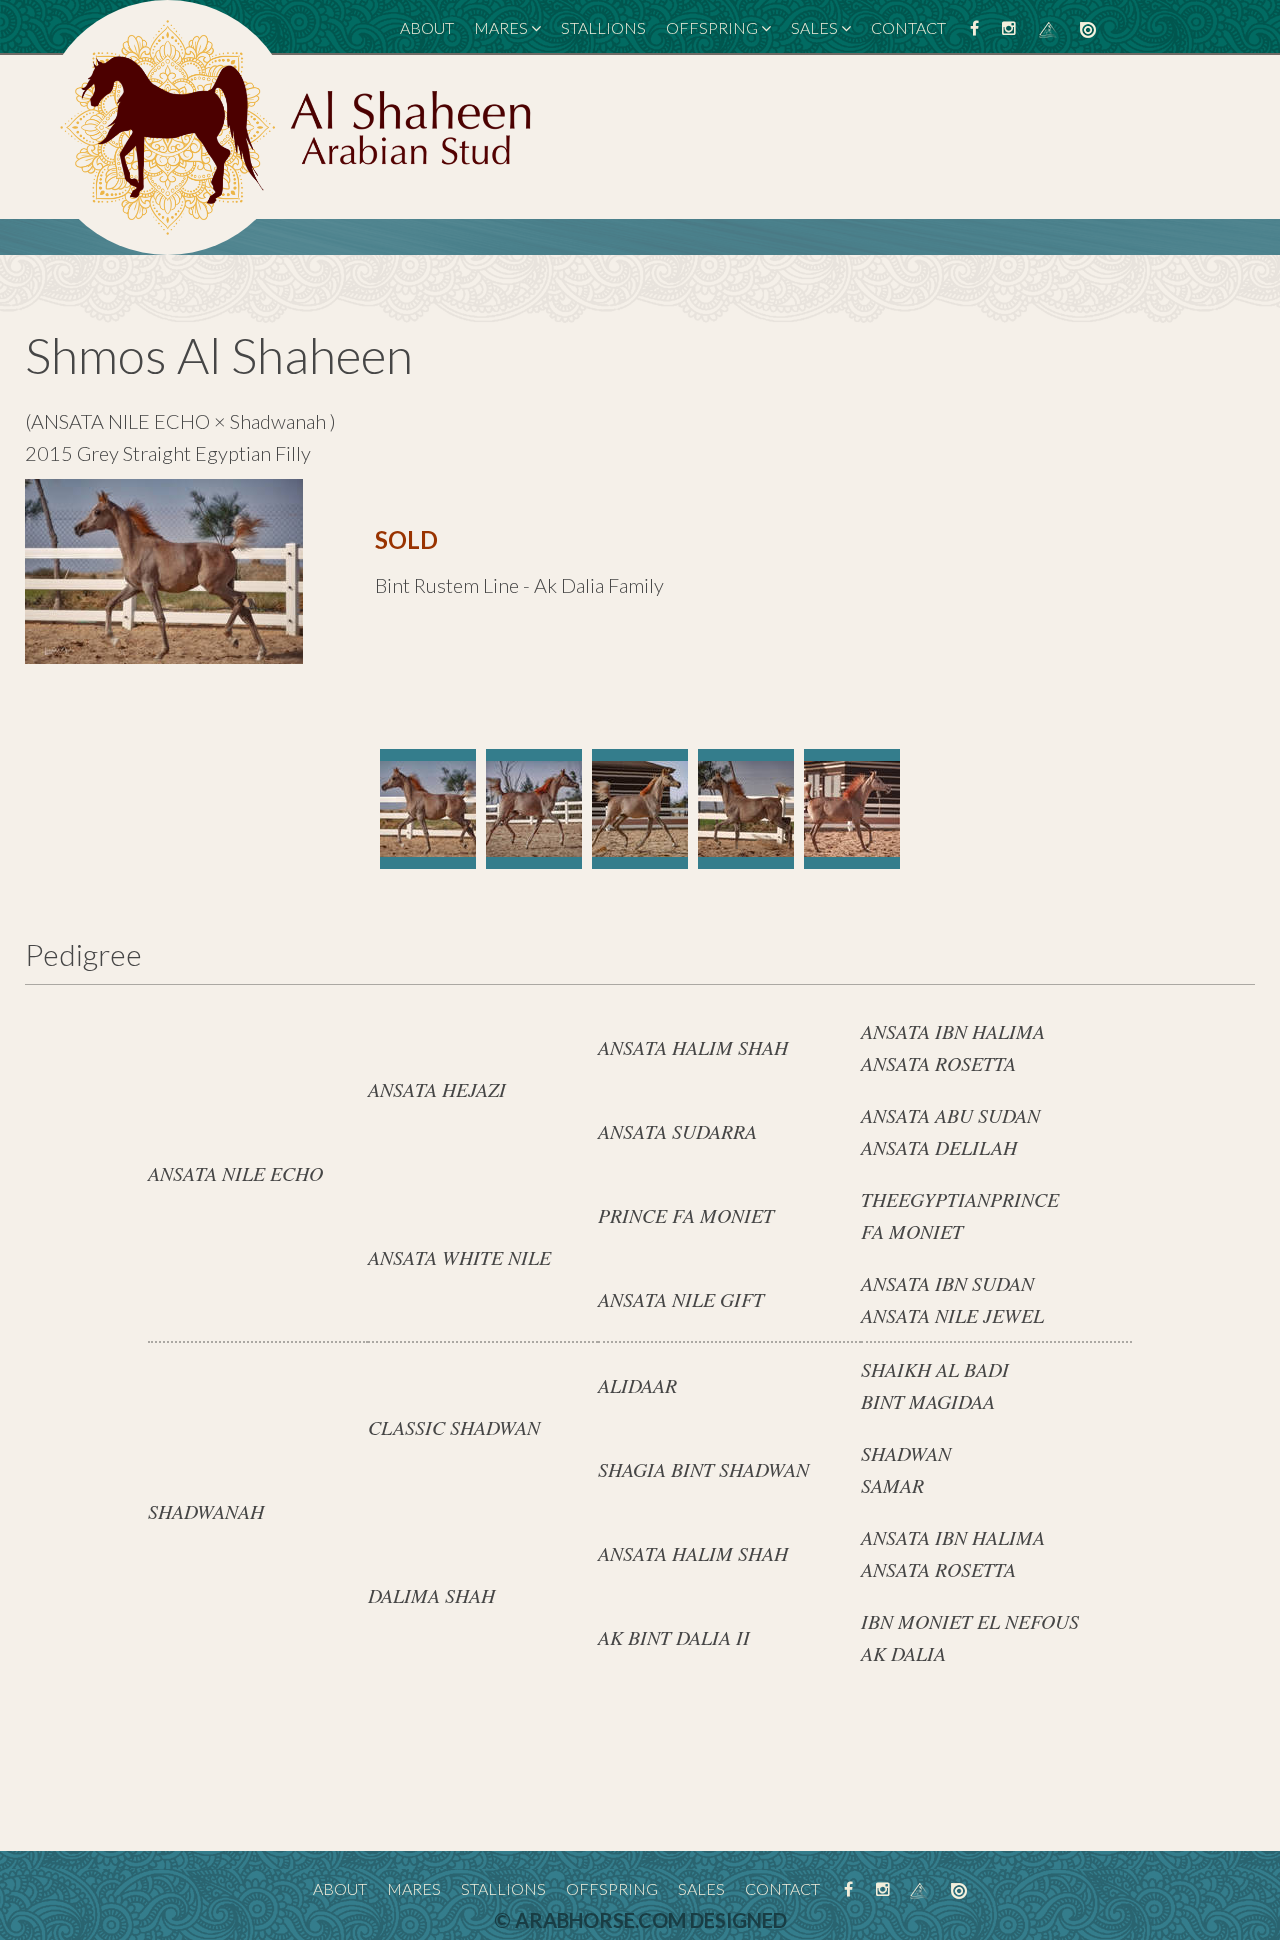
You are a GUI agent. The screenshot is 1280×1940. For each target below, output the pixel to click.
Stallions (603, 27)
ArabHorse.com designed (651, 1920)
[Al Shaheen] (295, 124)
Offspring (712, 27)
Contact (908, 27)
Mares (501, 27)
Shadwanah (280, 421)
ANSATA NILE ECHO (120, 421)
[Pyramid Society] (1048, 27)
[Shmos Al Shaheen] (428, 809)
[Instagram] (1009, 27)
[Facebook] (974, 27)
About (427, 27)
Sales (814, 27)
